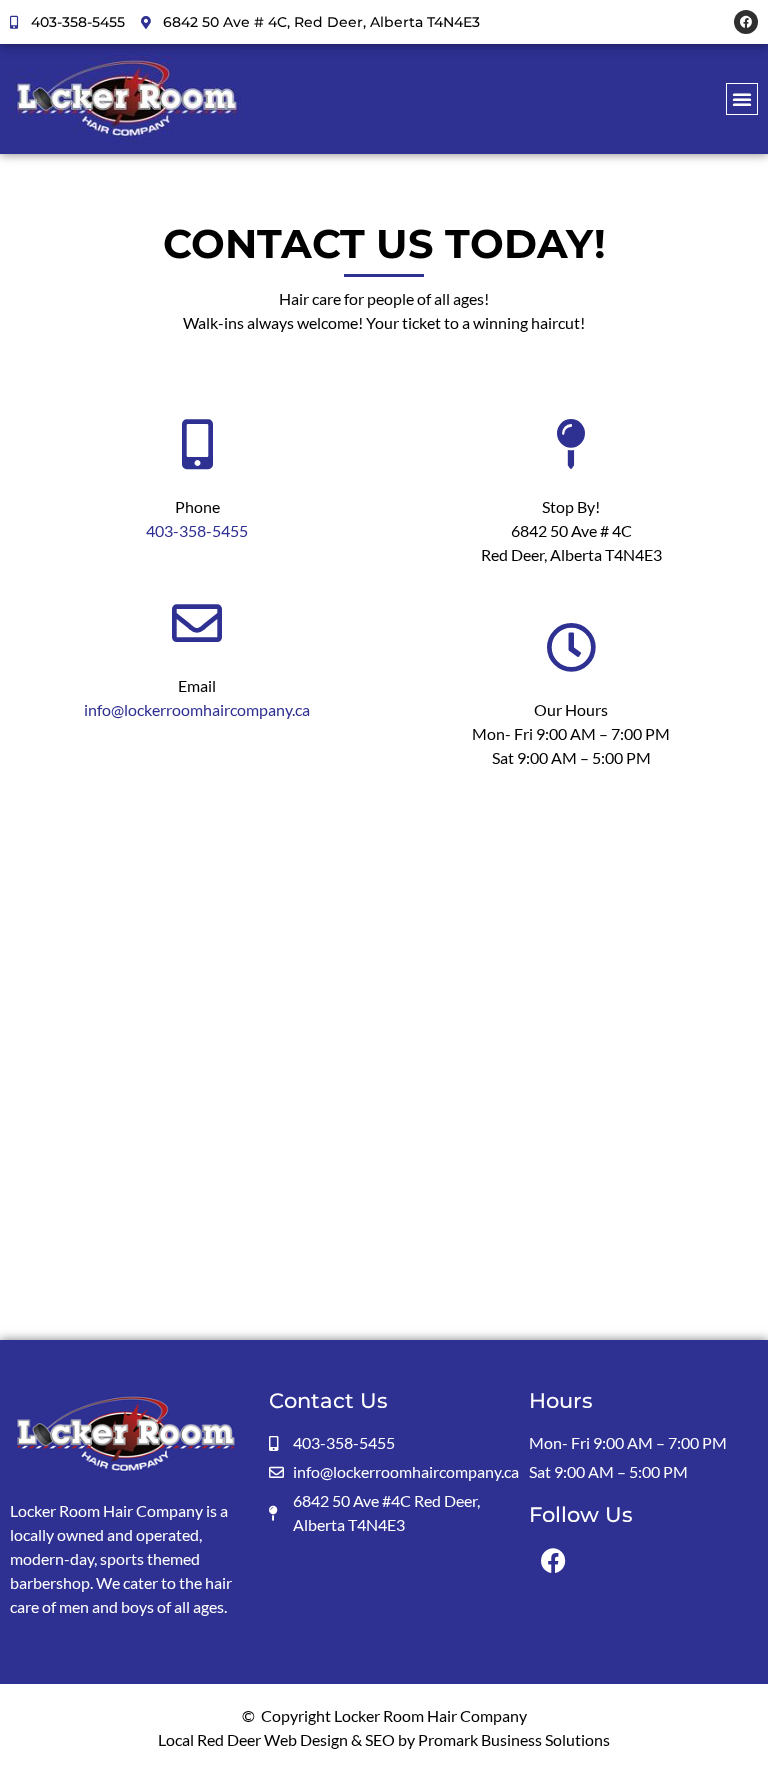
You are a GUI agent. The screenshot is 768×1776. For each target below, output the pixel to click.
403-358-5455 (197, 530)
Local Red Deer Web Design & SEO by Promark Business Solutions (384, 1739)
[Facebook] (746, 22)
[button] (742, 99)
